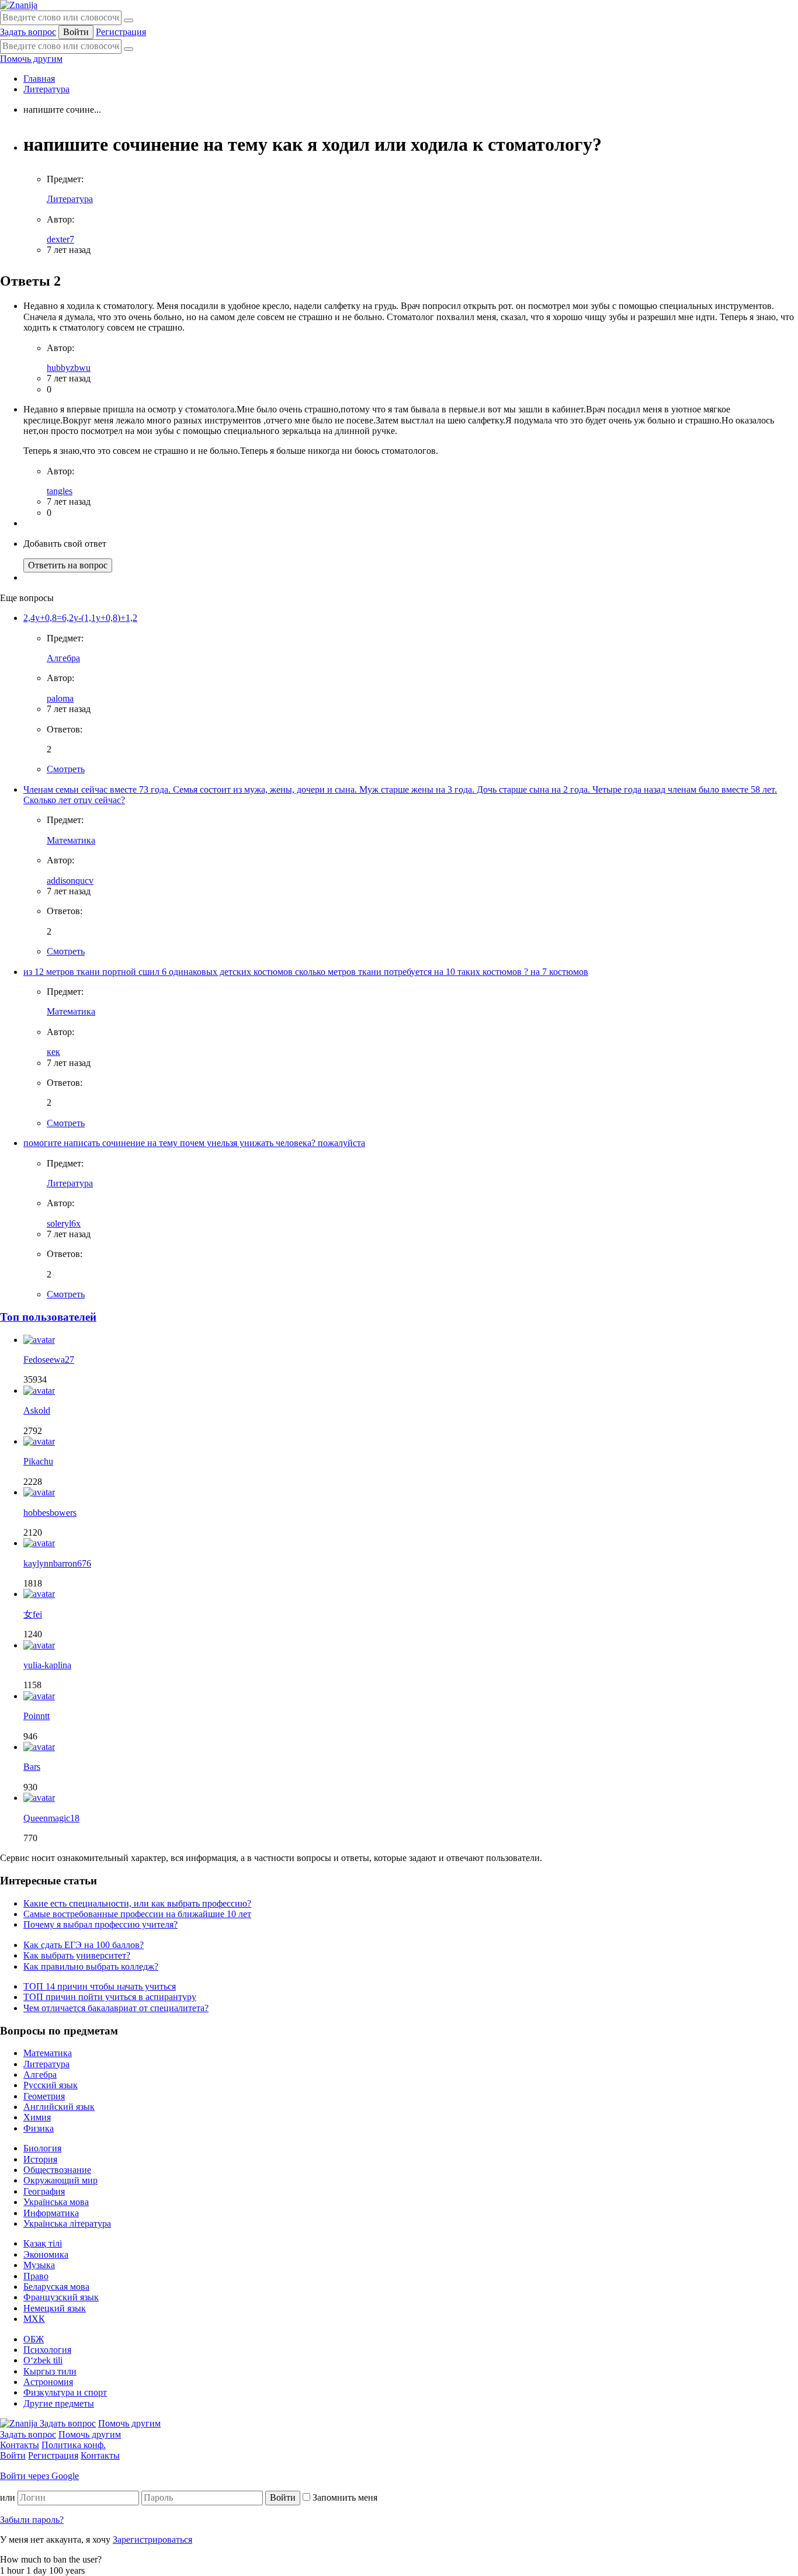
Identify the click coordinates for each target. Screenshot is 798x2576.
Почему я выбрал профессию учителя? (100, 1924)
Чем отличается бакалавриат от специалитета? (116, 2008)
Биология (42, 2148)
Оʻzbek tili (43, 2360)
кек (53, 1052)
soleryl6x (64, 1223)
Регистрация (121, 32)
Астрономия (48, 2382)
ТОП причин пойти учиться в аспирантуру (110, 1997)
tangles (60, 491)
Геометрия (44, 2096)
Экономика (46, 2254)
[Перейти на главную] (19, 5)
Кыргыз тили (50, 2371)
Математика (71, 840)
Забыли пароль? (32, 2520)
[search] (129, 49)
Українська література (67, 2223)
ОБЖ (34, 2339)
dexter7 (60, 239)
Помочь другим (31, 59)
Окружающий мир (60, 2180)
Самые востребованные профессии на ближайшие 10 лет (137, 1914)
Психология (47, 2350)
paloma (60, 698)
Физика (39, 2128)
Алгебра (63, 658)
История (40, 2159)
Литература (46, 89)
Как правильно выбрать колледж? (91, 1966)
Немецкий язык (55, 2308)
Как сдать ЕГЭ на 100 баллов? (84, 1945)
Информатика (51, 2213)
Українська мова (56, 2202)
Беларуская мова (56, 2287)
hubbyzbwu (69, 368)
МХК (34, 2319)
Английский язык (59, 2107)
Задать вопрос (28, 32)
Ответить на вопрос (68, 565)
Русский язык (51, 2085)
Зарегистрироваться (152, 2539)
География (44, 2191)
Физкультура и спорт (65, 2392)
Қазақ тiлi (43, 2243)
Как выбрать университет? (77, 1955)
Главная (39, 79)
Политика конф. (74, 2445)
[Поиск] (129, 20)
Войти (76, 32)
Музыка (39, 2265)
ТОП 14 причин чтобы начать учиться (100, 1986)
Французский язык (61, 2297)
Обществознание (57, 2170)
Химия (37, 2117)
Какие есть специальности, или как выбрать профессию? (137, 1903)
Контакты (20, 2445)
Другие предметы (59, 2403)
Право (36, 2276)
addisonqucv (70, 881)
